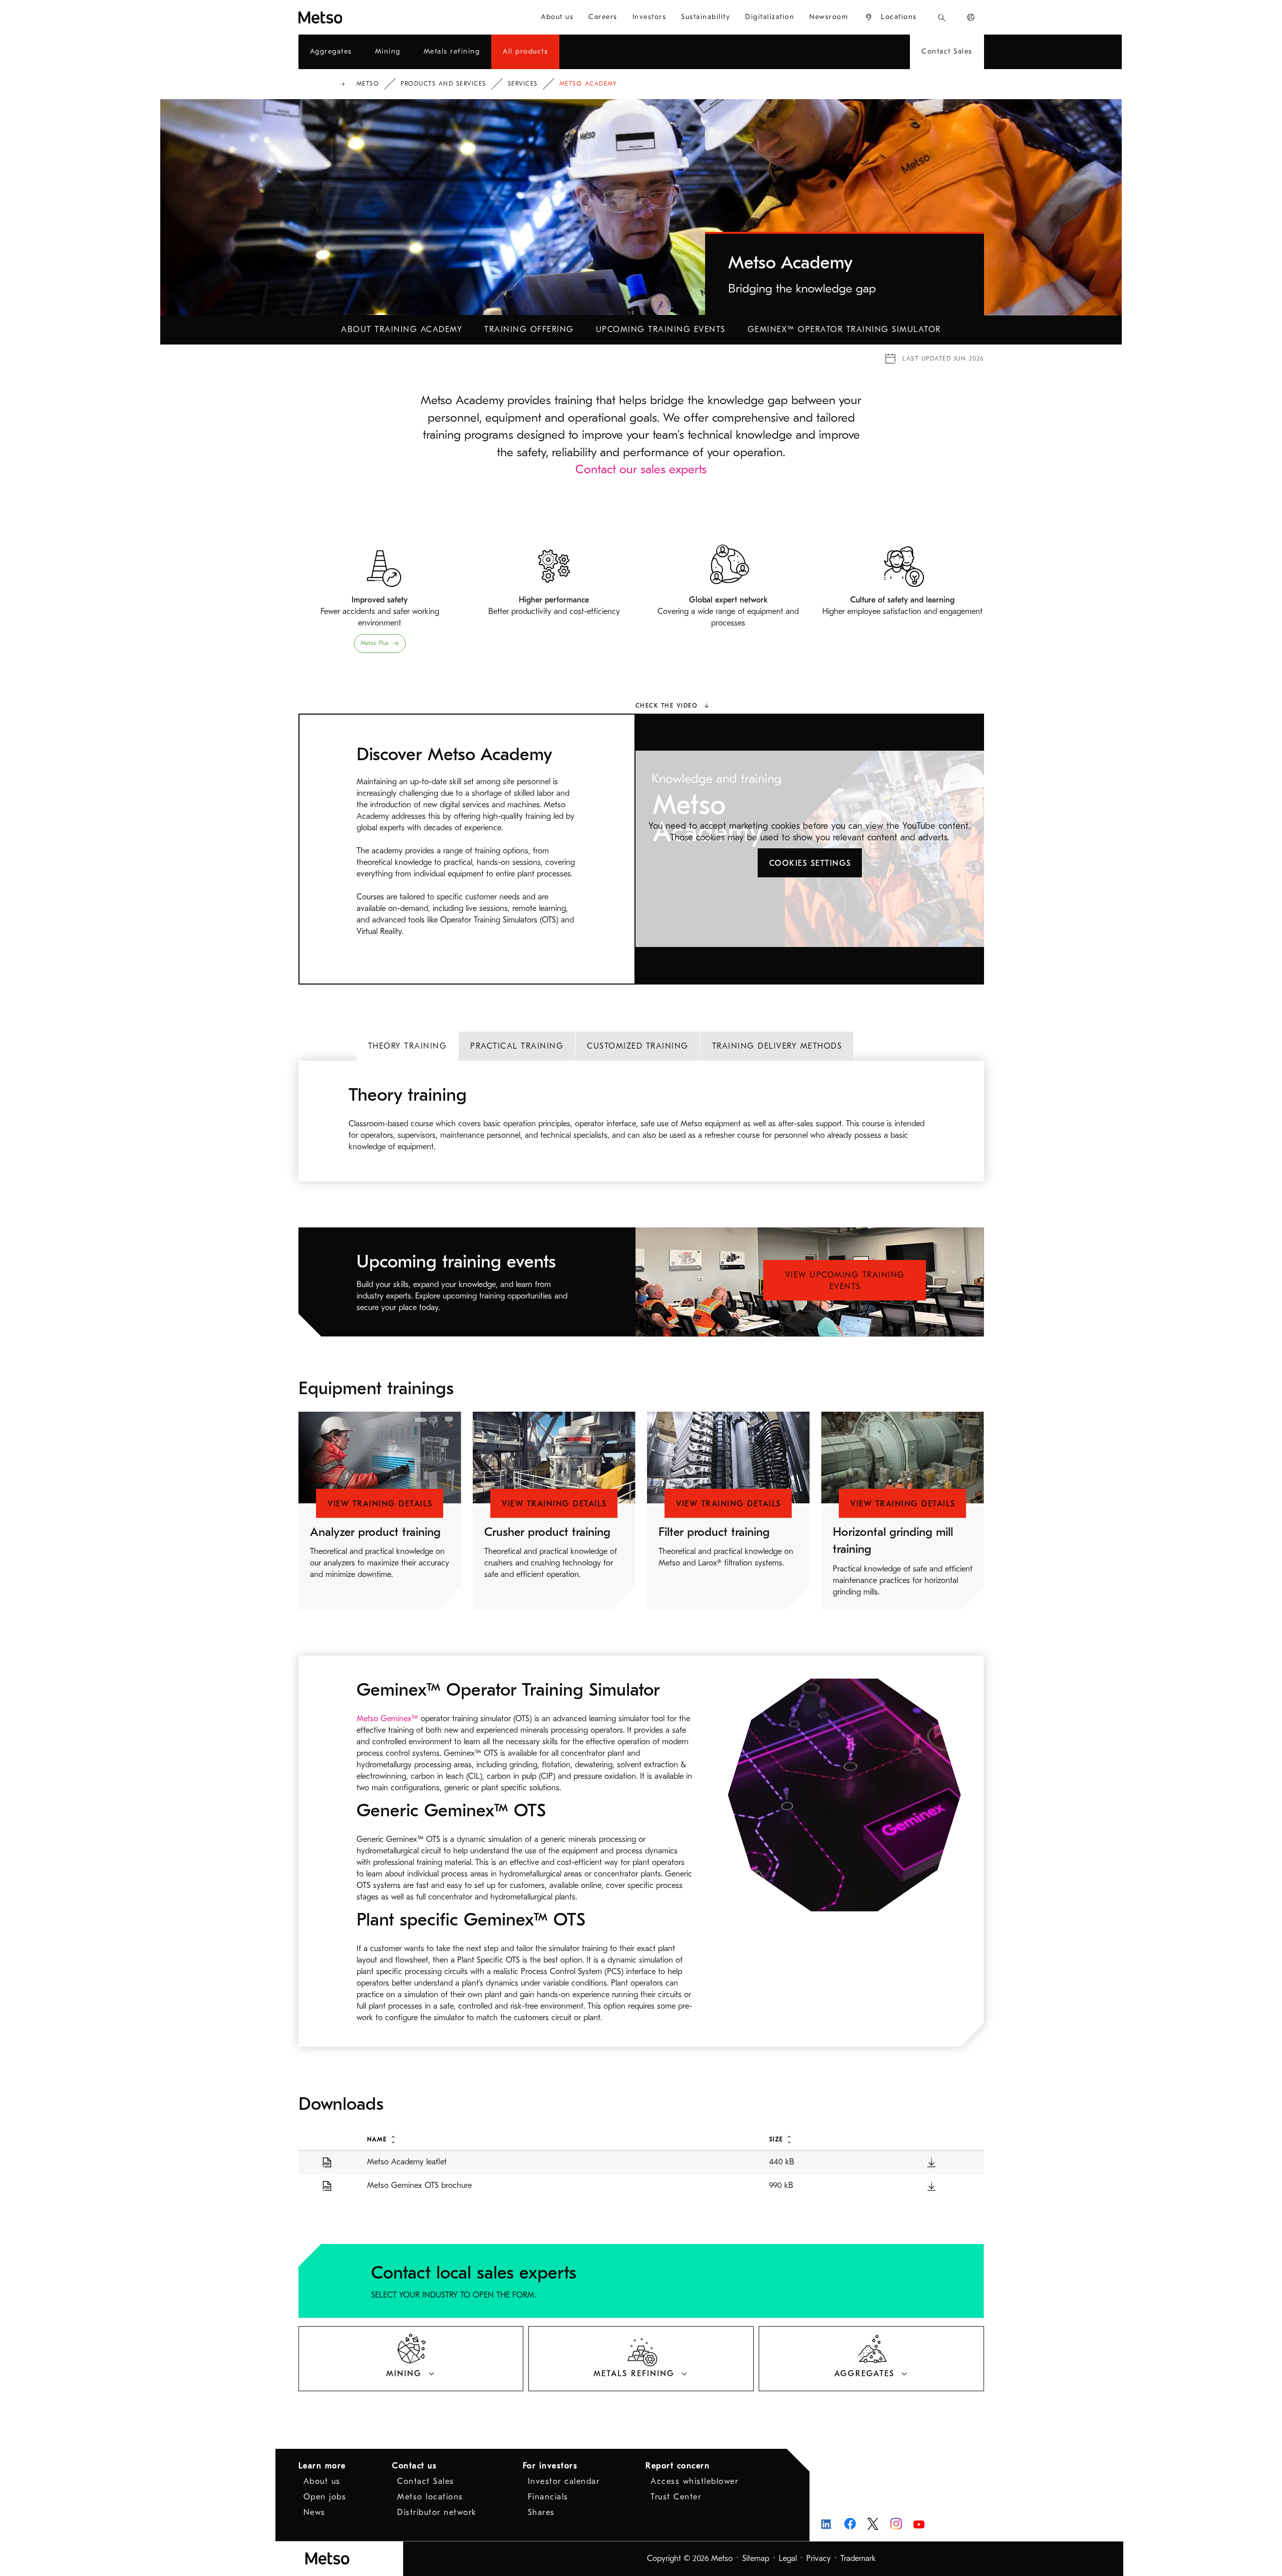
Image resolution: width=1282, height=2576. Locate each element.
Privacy (819, 2558)
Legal (788, 2558)
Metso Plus (375, 643)
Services (523, 84)
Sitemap (756, 2558)
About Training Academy (402, 330)
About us (322, 2481)
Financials (548, 2497)
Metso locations (430, 2497)
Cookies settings (810, 863)
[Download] (931, 2162)
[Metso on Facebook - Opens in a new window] (850, 2524)
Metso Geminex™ (389, 1719)
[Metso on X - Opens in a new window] (873, 2524)
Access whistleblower (694, 2481)
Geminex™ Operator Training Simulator (844, 330)
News (314, 2512)
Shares (541, 2512)
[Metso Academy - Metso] (357, 17)
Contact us (414, 2466)
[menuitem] (557, 17)
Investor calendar (564, 2481)
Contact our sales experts (641, 469)
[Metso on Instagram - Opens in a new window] (896, 2524)
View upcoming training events (845, 1281)
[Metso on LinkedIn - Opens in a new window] (827, 2524)
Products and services (443, 84)
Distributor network (437, 2512)
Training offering (529, 330)
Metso (368, 84)
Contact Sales (426, 2481)
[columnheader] (557, 2139)
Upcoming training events (661, 330)
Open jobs (325, 2497)
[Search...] (942, 17)
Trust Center (676, 2497)
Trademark (858, 2558)
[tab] (408, 1046)
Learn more (322, 2466)
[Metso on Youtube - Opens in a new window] (919, 2524)
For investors (550, 2466)
